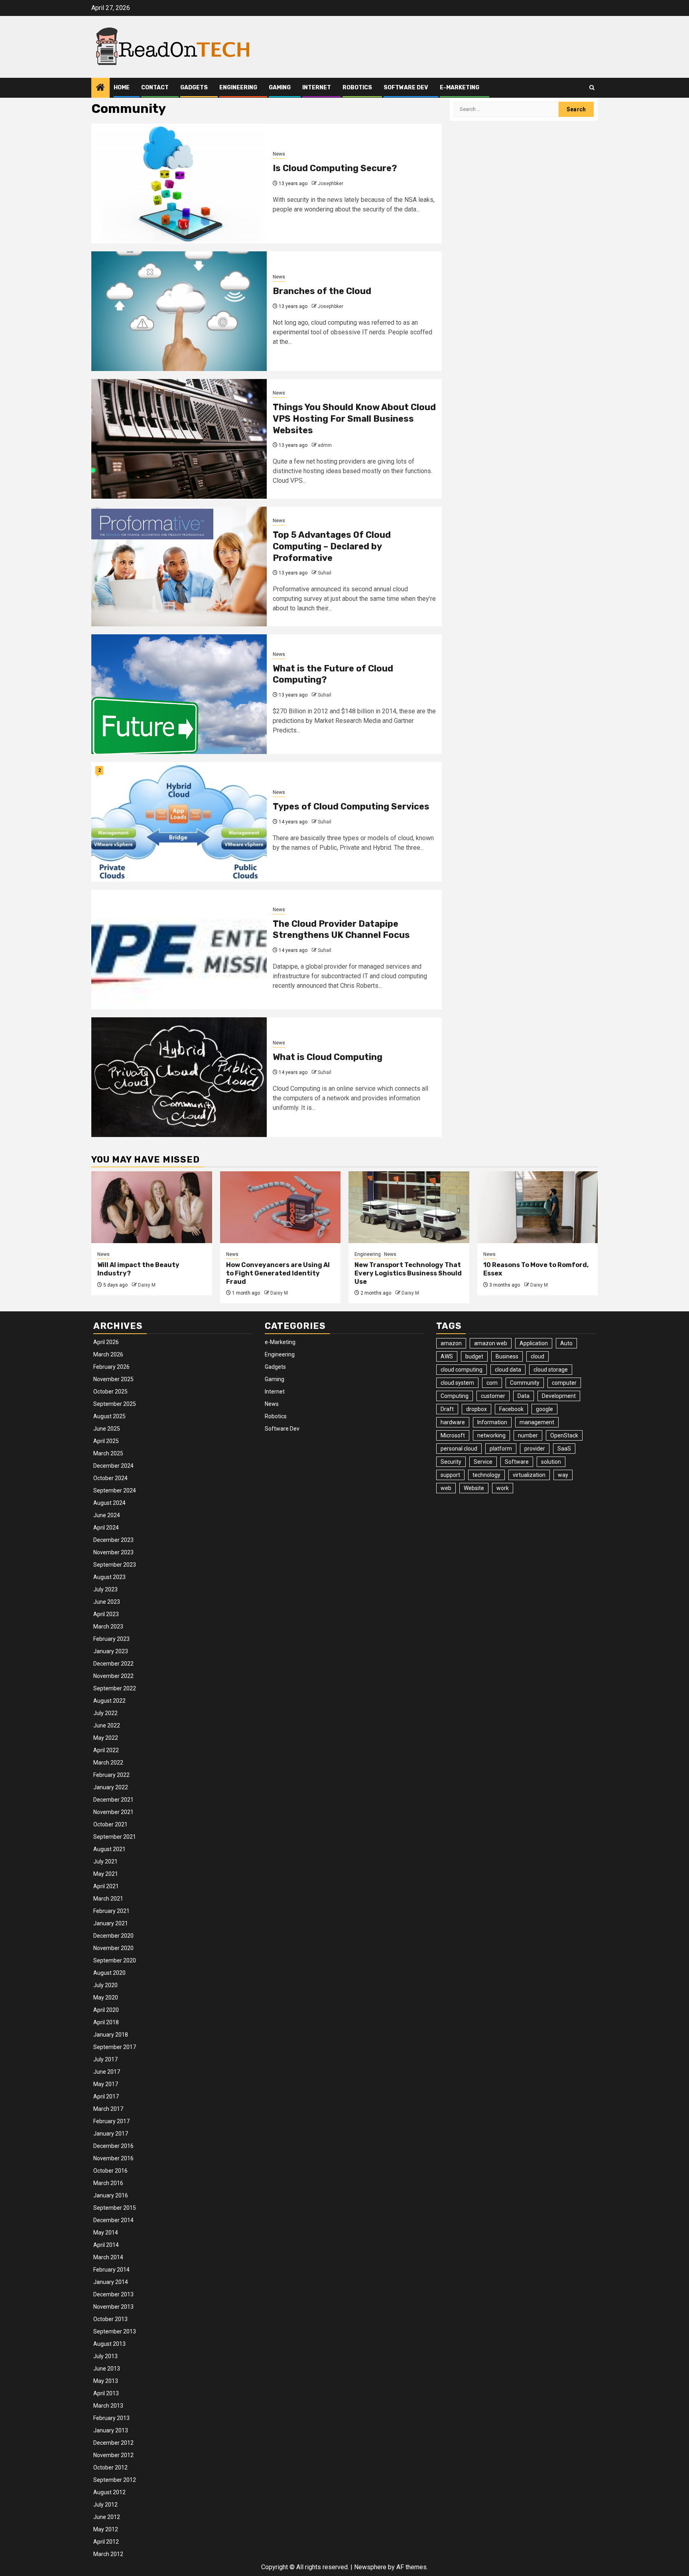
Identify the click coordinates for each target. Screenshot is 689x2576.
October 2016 (110, 2171)
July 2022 (105, 1713)
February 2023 (111, 1639)
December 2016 (113, 2146)
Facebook (511, 1409)
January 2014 (111, 2282)
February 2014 (111, 2270)
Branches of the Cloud (322, 291)
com (492, 1383)
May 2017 (106, 2084)
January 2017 (111, 2134)
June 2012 (107, 2517)
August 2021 (109, 1849)
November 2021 (113, 1812)
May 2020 (106, 1998)
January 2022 (111, 1787)
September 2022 (115, 1688)
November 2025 (113, 1379)
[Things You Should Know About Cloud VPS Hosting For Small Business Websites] (179, 439)
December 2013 (113, 2294)
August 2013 (109, 2344)
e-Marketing (460, 88)
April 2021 (106, 1886)
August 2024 (109, 1503)
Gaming (280, 88)
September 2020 (115, 1960)
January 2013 (111, 2430)
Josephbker (331, 184)
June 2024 (107, 1515)
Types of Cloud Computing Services (351, 806)
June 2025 (107, 1429)
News (279, 154)
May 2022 (106, 1738)
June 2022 (107, 1725)
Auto (566, 1343)
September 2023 (115, 1565)
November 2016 (113, 2158)
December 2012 (113, 2443)
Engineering (238, 88)
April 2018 (106, 2022)
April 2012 (106, 2542)
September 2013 (115, 2331)
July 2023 (105, 1589)
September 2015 (115, 2208)
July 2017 (105, 2059)
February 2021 (111, 1911)
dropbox (476, 1409)
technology (486, 1475)
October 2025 (110, 1392)
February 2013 (111, 2418)
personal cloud (459, 1449)
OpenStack (564, 1435)
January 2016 (111, 2195)
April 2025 (106, 1441)
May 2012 (106, 2529)
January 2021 (111, 1923)
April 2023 (106, 1614)
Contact (155, 88)
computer (564, 1383)
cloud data (508, 1370)
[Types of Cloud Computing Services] (179, 822)
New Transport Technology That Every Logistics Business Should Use (408, 1273)
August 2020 (109, 1973)
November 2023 (113, 1552)
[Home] (100, 88)
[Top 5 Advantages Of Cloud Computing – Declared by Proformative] (179, 567)
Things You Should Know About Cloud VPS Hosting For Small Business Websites (354, 418)
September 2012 (115, 2480)
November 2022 (113, 1676)
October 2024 (110, 1478)
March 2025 (108, 1453)
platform (501, 1449)
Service (483, 1462)
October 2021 (110, 1824)
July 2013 (105, 2356)
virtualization (529, 1475)
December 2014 (113, 2220)
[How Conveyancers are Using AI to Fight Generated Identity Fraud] (281, 1207)
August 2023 (109, 1577)
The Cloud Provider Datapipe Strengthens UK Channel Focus (341, 930)
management (537, 1422)
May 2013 (106, 2381)
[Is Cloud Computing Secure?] (179, 184)
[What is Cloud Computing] (179, 1077)
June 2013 (107, 2369)
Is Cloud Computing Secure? (335, 168)
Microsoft (453, 1435)
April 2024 (106, 1528)
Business (507, 1356)
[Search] (592, 88)
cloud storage (551, 1370)
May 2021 (106, 1874)
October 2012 (110, 2467)
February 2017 (111, 2121)
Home (122, 88)
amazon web (491, 1343)
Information (492, 1422)
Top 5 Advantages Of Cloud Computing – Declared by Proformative (332, 546)
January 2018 (111, 2035)
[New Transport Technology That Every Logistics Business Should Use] (409, 1207)
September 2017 (115, 2047)
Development (559, 1396)
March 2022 (108, 1763)
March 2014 (108, 2257)
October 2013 (110, 2319)
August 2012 (109, 2492)
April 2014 (106, 2245)
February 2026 (111, 1367)
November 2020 (113, 1948)
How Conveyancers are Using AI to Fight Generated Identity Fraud (278, 1273)
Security (451, 1462)
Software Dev (406, 88)
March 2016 (108, 2183)
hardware (453, 1422)
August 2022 (109, 1701)
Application (534, 1343)
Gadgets (194, 88)
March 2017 (108, 2109)
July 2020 (105, 1985)
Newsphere (370, 2567)
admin (325, 445)
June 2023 (107, 1602)
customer (493, 1396)
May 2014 (106, 2233)
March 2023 (108, 1627)
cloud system (457, 1383)
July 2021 (105, 1861)
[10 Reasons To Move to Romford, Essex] (538, 1207)
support (450, 1475)
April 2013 (106, 2393)
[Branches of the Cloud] (179, 311)
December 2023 (113, 1540)
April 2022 (106, 1750)
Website (474, 1488)
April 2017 (106, 2096)
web (446, 1488)
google (544, 1409)
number (528, 1435)
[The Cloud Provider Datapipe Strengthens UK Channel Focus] (179, 949)
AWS (447, 1356)
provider (535, 1449)
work (503, 1488)
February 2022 (111, 1775)
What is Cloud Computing (328, 1057)
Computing (455, 1396)
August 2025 (109, 1416)
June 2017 (107, 2072)
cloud (537, 1356)
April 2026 (106, 1342)
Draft (447, 1409)
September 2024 (115, 1490)
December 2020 (113, 1936)
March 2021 (108, 1899)
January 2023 (111, 1651)
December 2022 (113, 1664)
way (563, 1475)
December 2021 (113, 1800)
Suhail (325, 573)
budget (474, 1356)
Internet (317, 88)
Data (524, 1396)
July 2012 (105, 2505)
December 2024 (113, 1466)
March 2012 (108, 2554)
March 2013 (108, 2406)
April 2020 (106, 2010)
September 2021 (115, 1837)
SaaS (564, 1449)
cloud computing (462, 1370)
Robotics (357, 88)
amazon (451, 1343)
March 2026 (108, 1354)
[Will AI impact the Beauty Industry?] (152, 1207)
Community (525, 1383)
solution (551, 1462)
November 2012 (113, 2455)
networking (491, 1435)
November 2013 (113, 2307)
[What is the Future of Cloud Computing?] (179, 694)
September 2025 (115, 1404)
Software (517, 1462)
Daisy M (147, 1285)
